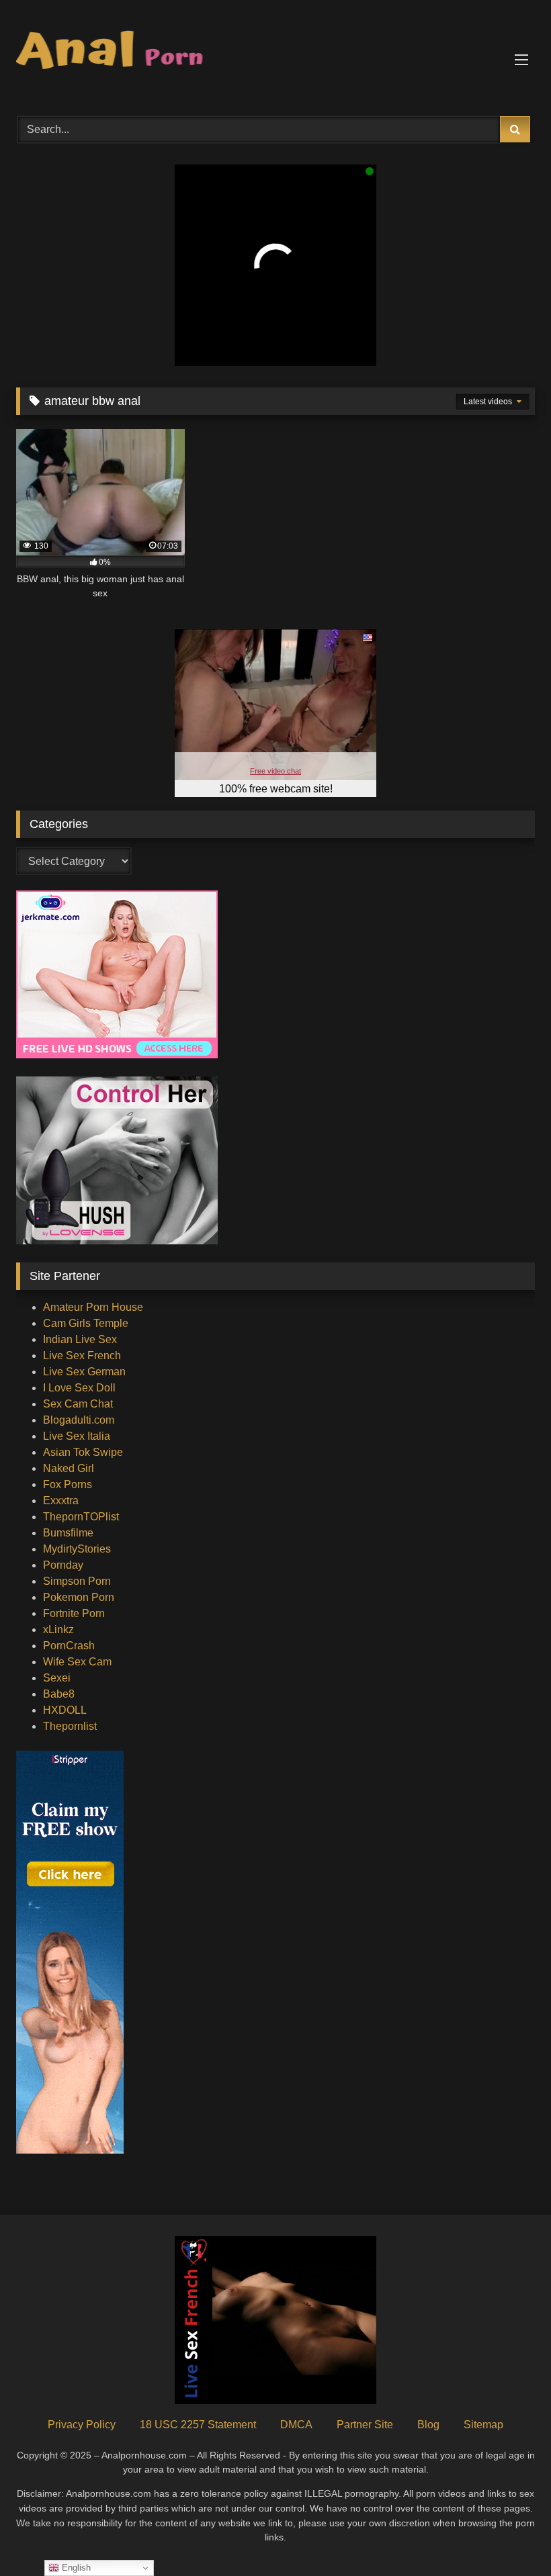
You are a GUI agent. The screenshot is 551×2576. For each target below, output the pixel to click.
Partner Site (365, 2425)
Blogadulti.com (79, 1420)
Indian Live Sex (80, 1339)
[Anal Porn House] (275, 53)
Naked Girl (69, 1468)
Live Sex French (82, 1355)
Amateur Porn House (93, 1307)
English (75, 2568)
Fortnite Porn (74, 1613)
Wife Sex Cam (77, 1662)
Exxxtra (61, 1501)
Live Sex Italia (77, 1436)
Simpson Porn (77, 1581)
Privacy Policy (82, 2425)
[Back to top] (509, 2536)
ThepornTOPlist (81, 1517)
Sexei (57, 1678)
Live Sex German (84, 1372)
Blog (428, 2425)
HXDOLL (65, 1710)
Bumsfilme (68, 1533)
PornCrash (69, 1646)
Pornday (63, 1565)
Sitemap (483, 2425)
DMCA (296, 2425)
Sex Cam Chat (78, 1404)
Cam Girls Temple (86, 1323)
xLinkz (58, 1629)
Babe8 (59, 1694)
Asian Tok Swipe (83, 1452)
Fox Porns (68, 1484)
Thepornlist (70, 1726)
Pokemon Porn (79, 1597)
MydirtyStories (77, 1549)
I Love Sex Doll (79, 1388)
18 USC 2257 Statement (198, 2425)
